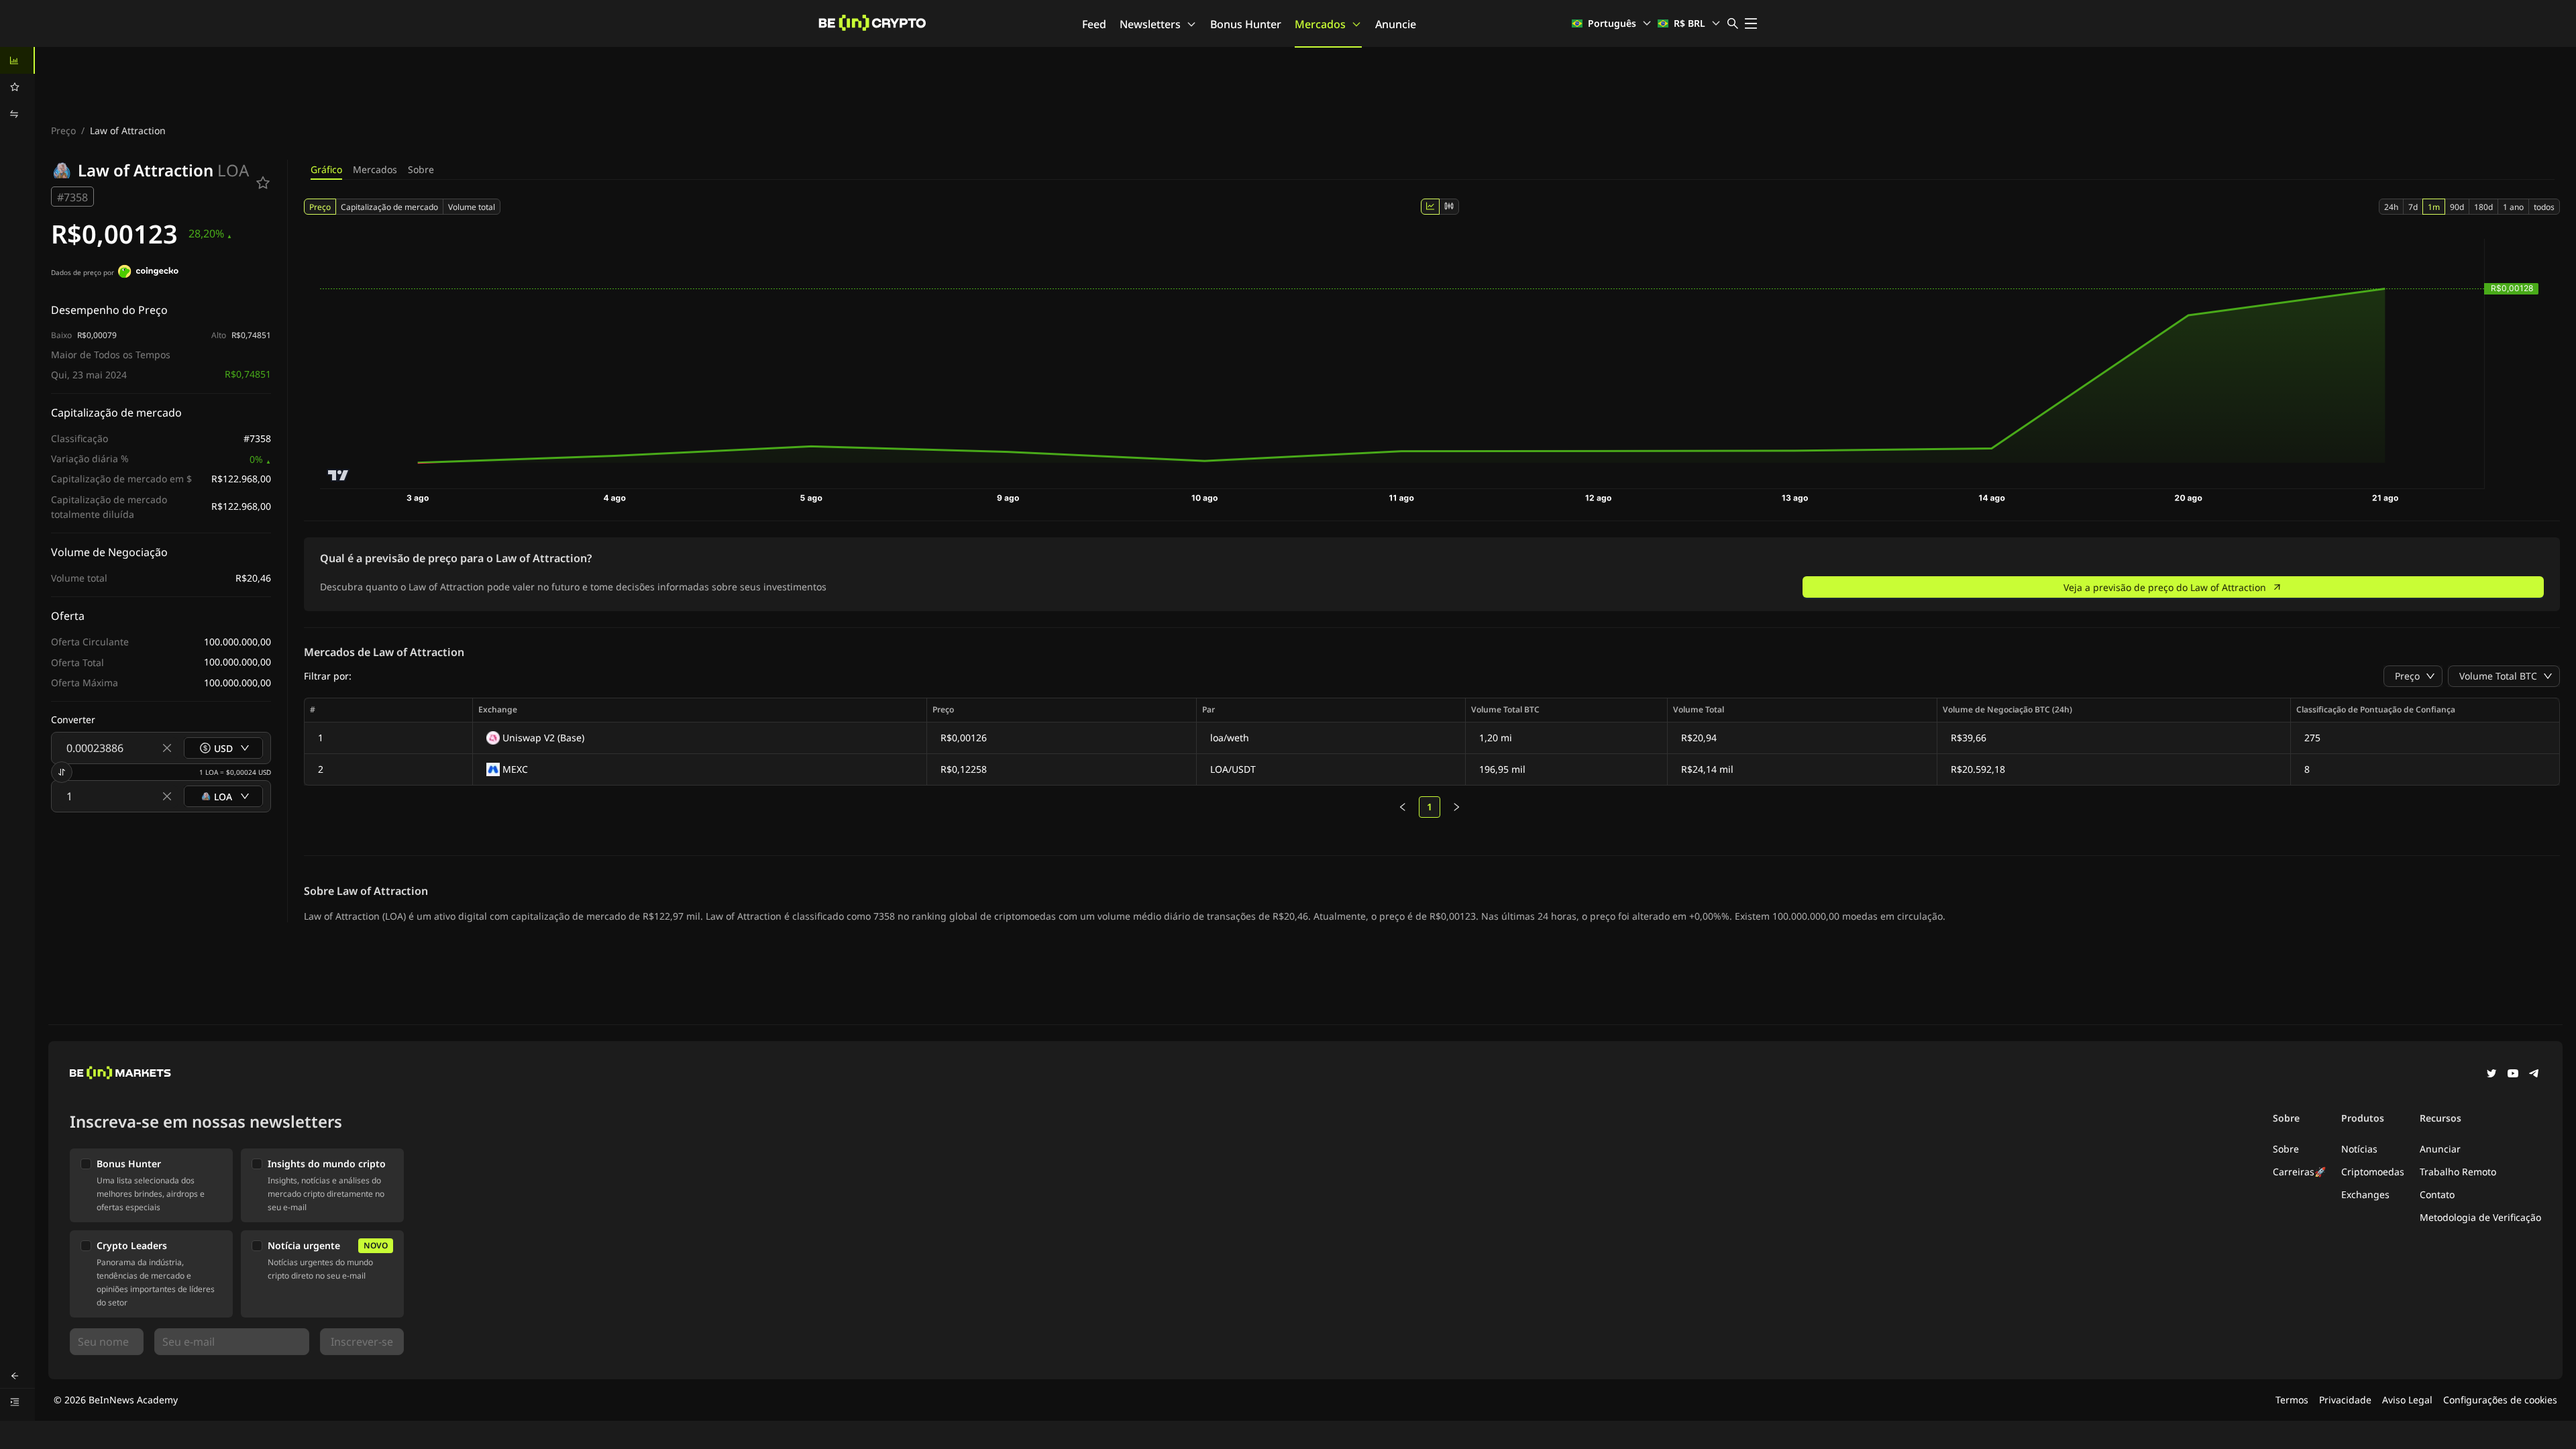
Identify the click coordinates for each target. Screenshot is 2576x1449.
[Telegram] (2534, 1075)
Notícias (2359, 1149)
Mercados (1320, 24)
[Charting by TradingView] (338, 475)
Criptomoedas (2373, 1172)
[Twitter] (2491, 1075)
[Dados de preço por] (148, 273)
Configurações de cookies (2500, 1400)
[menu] (17, 87)
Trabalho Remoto (2458, 1172)
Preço (63, 130)
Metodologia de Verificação (2480, 1217)
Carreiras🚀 (2299, 1172)
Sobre (421, 169)
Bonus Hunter (1246, 24)
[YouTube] (2513, 1075)
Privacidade (2345, 1400)
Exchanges (2365, 1194)
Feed (1094, 24)
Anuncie (1396, 24)
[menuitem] (17, 60)
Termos (2292, 1400)
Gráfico (326, 169)
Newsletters (1150, 24)
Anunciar (2440, 1149)
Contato (2437, 1194)
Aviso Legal (2407, 1400)
